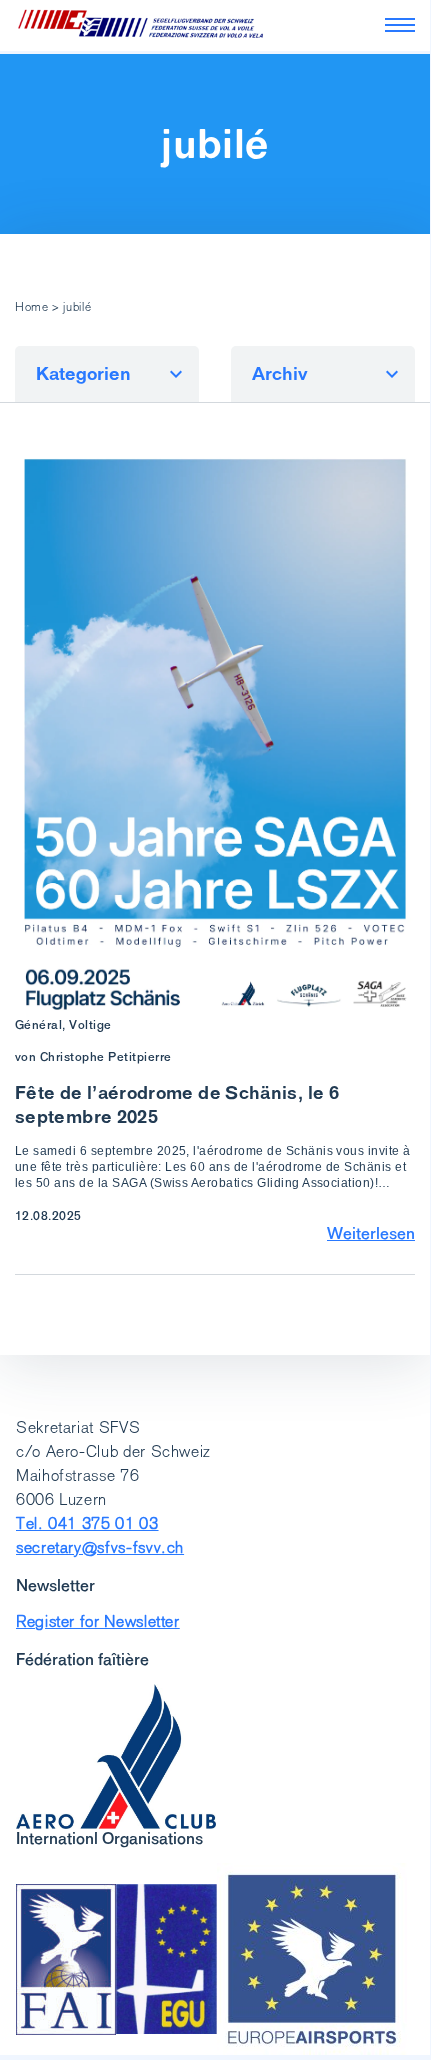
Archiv (280, 373)
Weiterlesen (371, 1233)
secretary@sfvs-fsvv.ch (100, 1547)
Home (32, 307)
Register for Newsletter (98, 1621)
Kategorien (83, 373)
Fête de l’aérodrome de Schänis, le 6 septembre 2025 (177, 1104)
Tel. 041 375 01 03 (87, 1523)
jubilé (214, 144)
